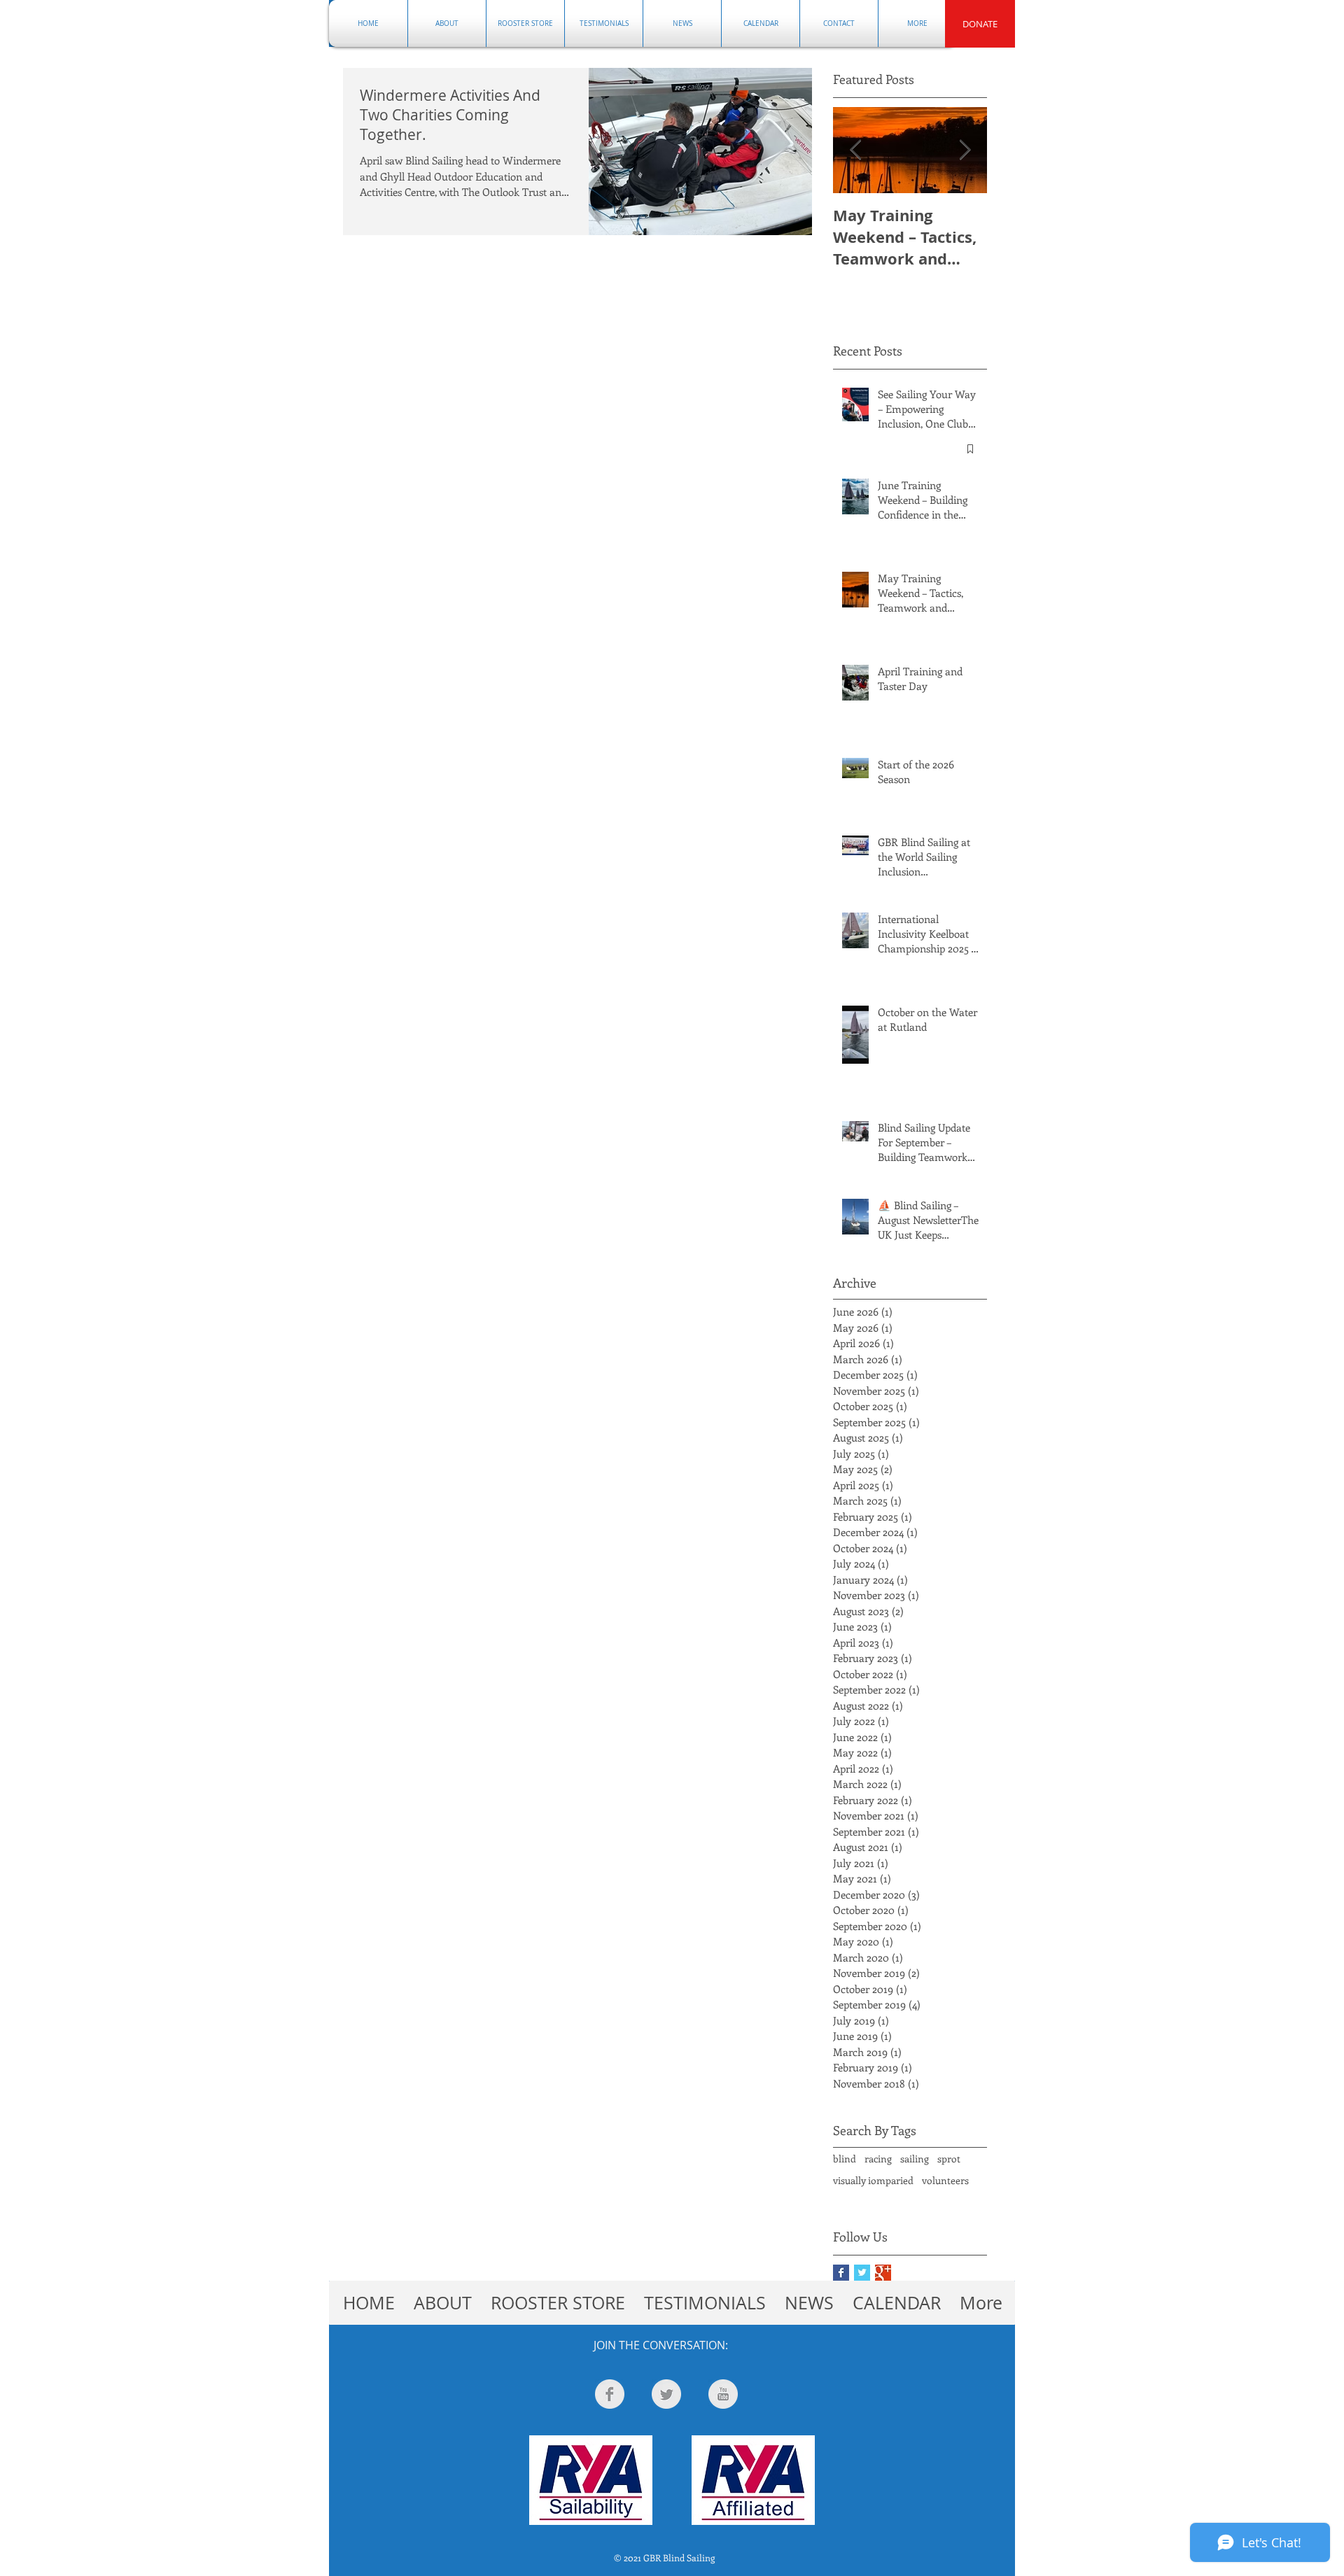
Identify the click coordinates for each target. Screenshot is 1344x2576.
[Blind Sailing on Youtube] (723, 2394)
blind (845, 2159)
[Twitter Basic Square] (862, 2273)
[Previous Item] (855, 150)
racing (878, 2159)
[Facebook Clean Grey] (610, 2394)
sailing (915, 2159)
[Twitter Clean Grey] (666, 2394)
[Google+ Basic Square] (883, 2273)
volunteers (945, 2180)
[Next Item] (965, 150)
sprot (949, 2159)
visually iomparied (873, 2180)
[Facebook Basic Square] (841, 2273)
